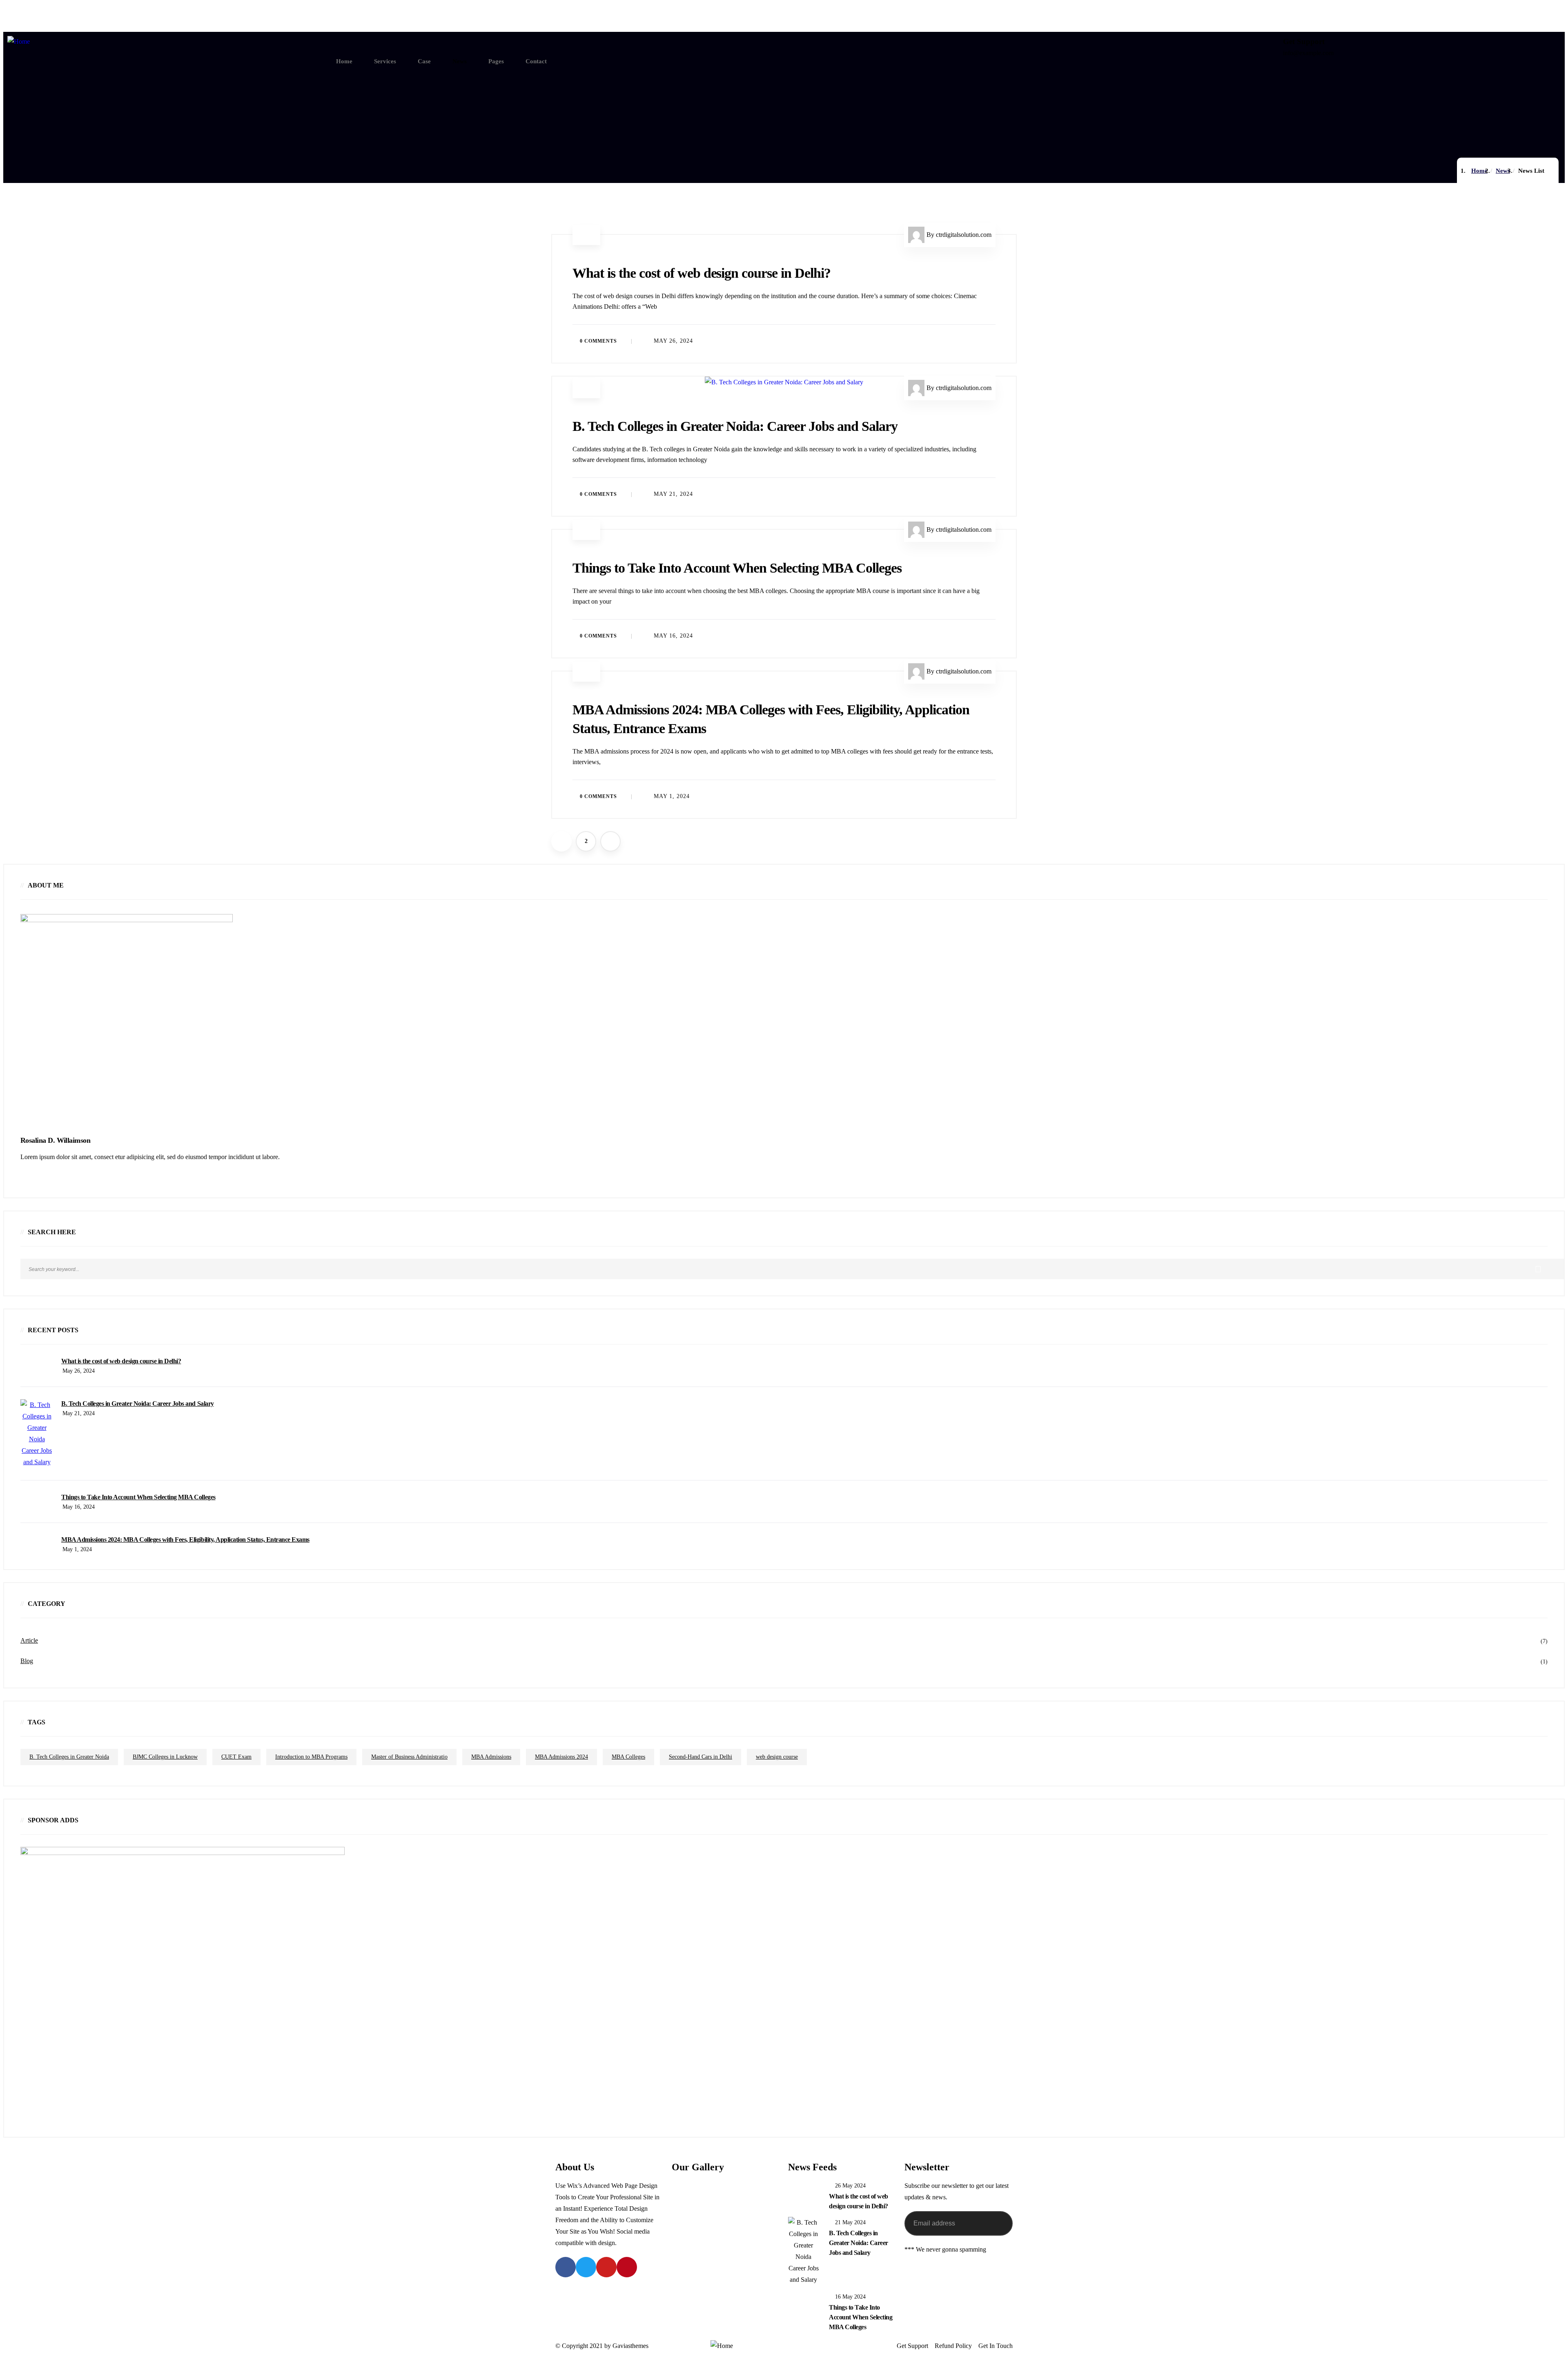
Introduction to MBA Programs (311, 1757)
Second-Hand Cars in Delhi (700, 1757)
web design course (777, 1757)
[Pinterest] (627, 2267)
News (1503, 171)
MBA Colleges (628, 1757)
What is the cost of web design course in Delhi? (702, 273)
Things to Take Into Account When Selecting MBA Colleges (737, 568)
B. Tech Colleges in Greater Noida (69, 1757)
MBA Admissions (491, 1757)
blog (27, 1661)
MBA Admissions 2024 (561, 1757)
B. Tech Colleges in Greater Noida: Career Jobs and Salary (735, 426)
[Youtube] (606, 2267)
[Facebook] (566, 2267)
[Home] (19, 42)
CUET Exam (236, 1757)
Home (1479, 171)
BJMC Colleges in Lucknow (165, 1757)
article (586, 238)
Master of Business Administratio (409, 1757)
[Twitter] (586, 2267)
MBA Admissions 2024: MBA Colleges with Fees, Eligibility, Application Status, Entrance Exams (185, 1540)
